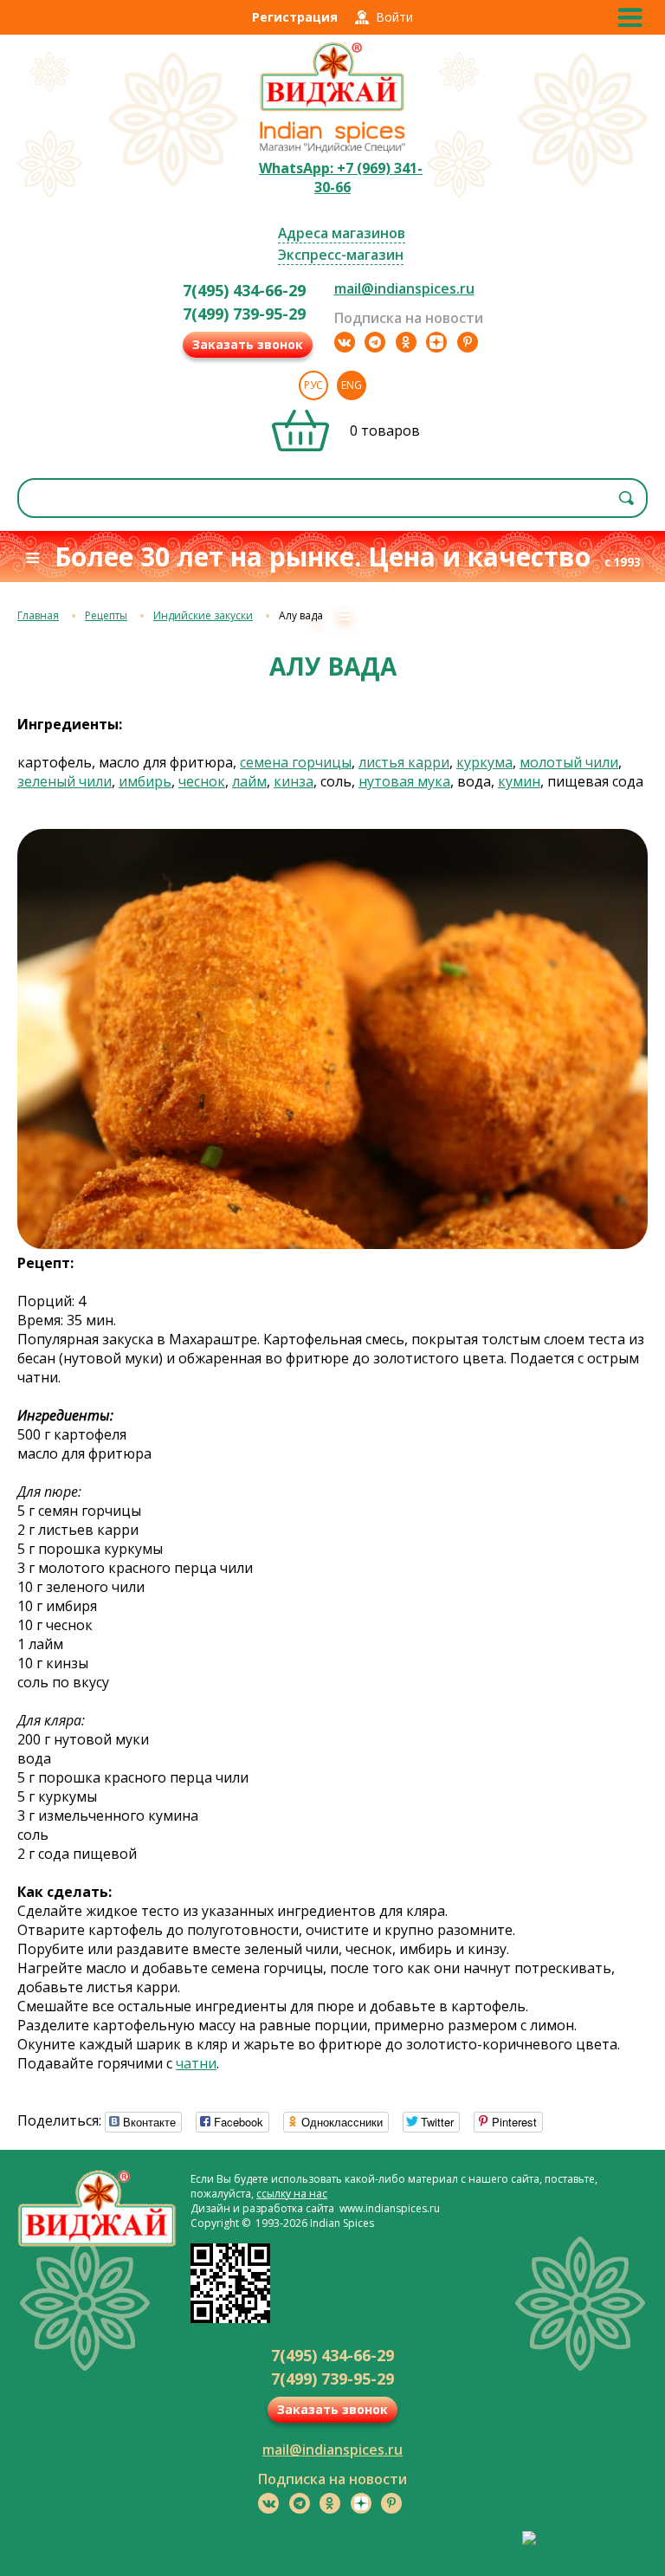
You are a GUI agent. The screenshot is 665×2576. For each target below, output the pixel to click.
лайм (249, 781)
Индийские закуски (203, 615)
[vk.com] (345, 342)
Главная (38, 615)
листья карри (404, 762)
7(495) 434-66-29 (244, 290)
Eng (352, 385)
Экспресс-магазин (341, 255)
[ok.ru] (406, 342)
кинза (294, 781)
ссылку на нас (292, 2194)
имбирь (145, 781)
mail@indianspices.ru (404, 288)
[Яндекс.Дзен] (436, 342)
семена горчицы (296, 762)
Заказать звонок (248, 344)
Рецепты (106, 615)
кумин (519, 781)
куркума (484, 762)
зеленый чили (65, 781)
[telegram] (375, 342)
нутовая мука (404, 781)
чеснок (202, 781)
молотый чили (569, 762)
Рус (313, 385)
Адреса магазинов (342, 233)
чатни (196, 2063)
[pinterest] (468, 342)
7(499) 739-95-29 (244, 314)
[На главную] (332, 109)
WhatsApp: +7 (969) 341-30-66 (341, 178)
